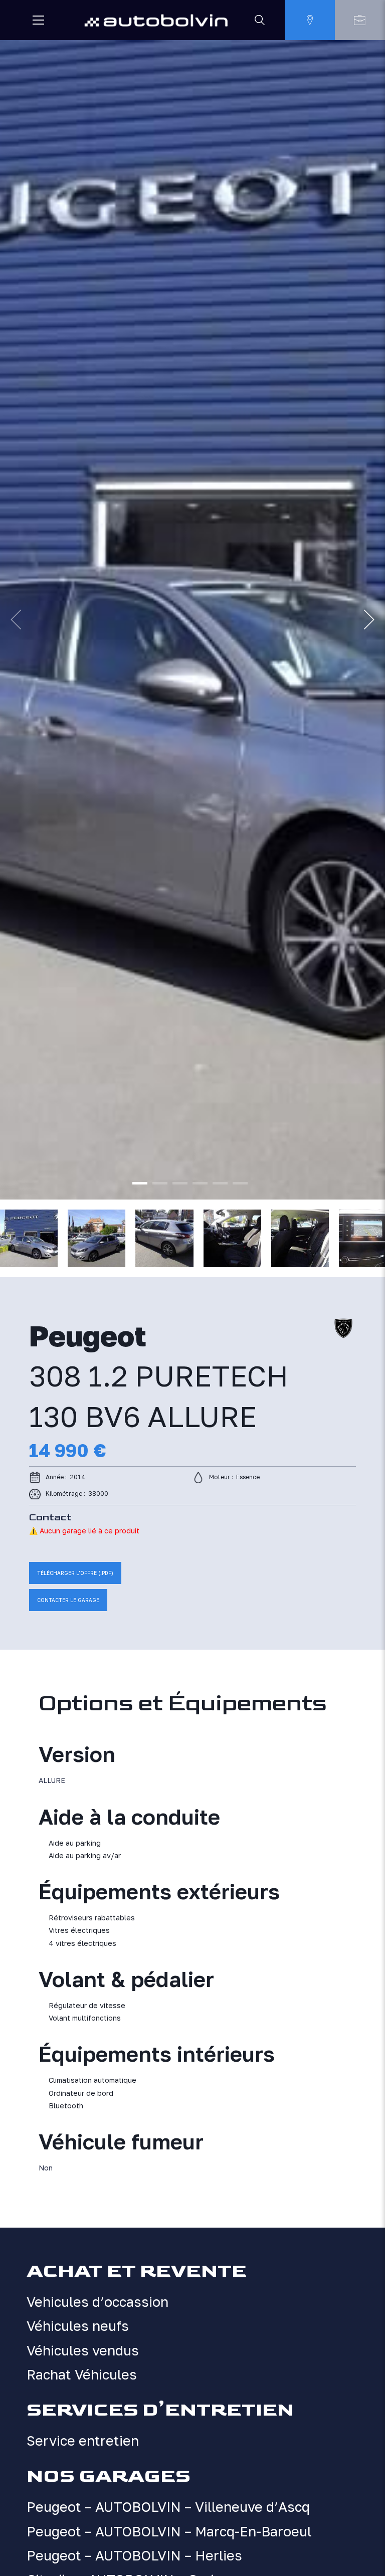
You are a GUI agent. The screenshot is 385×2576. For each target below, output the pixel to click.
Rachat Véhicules (82, 2374)
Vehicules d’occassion (98, 2302)
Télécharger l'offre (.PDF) (75, 1573)
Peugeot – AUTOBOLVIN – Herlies (134, 2555)
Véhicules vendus (83, 2350)
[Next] (369, 620)
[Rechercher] (260, 20)
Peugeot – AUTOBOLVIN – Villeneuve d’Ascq (168, 2507)
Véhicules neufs (78, 2326)
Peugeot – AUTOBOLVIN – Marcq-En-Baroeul (169, 2531)
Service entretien (83, 2441)
